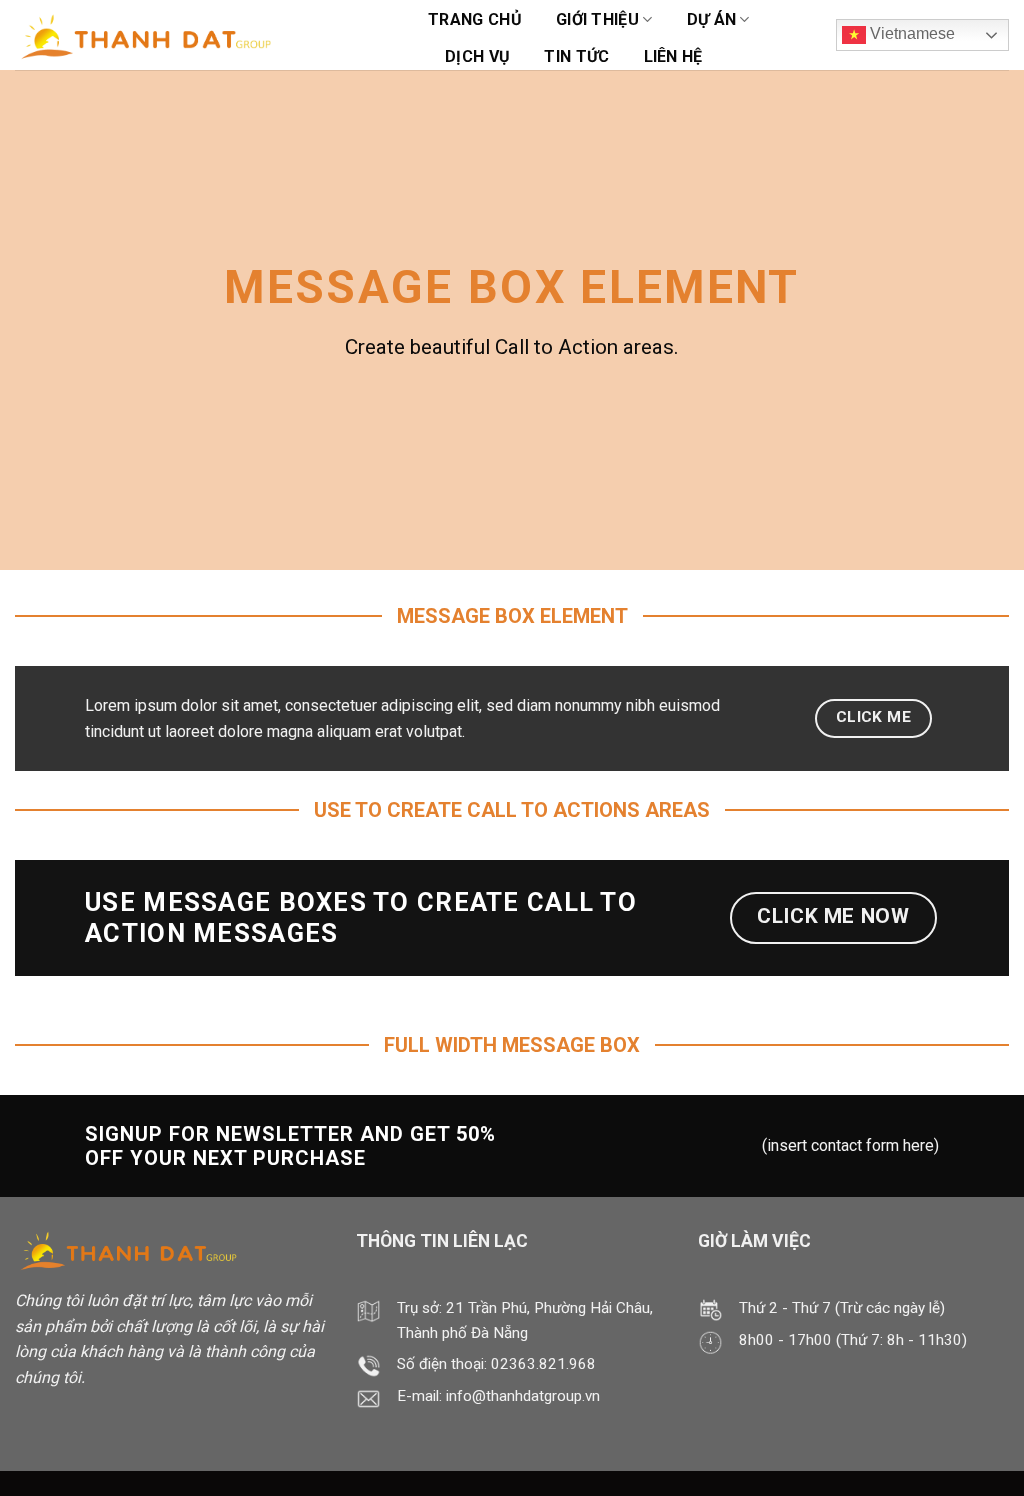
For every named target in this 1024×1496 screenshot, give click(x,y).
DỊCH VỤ (477, 56)
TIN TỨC (576, 56)
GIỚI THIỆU (597, 19)
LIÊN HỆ (673, 56)
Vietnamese (910, 33)
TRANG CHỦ (475, 19)
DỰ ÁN (712, 19)
